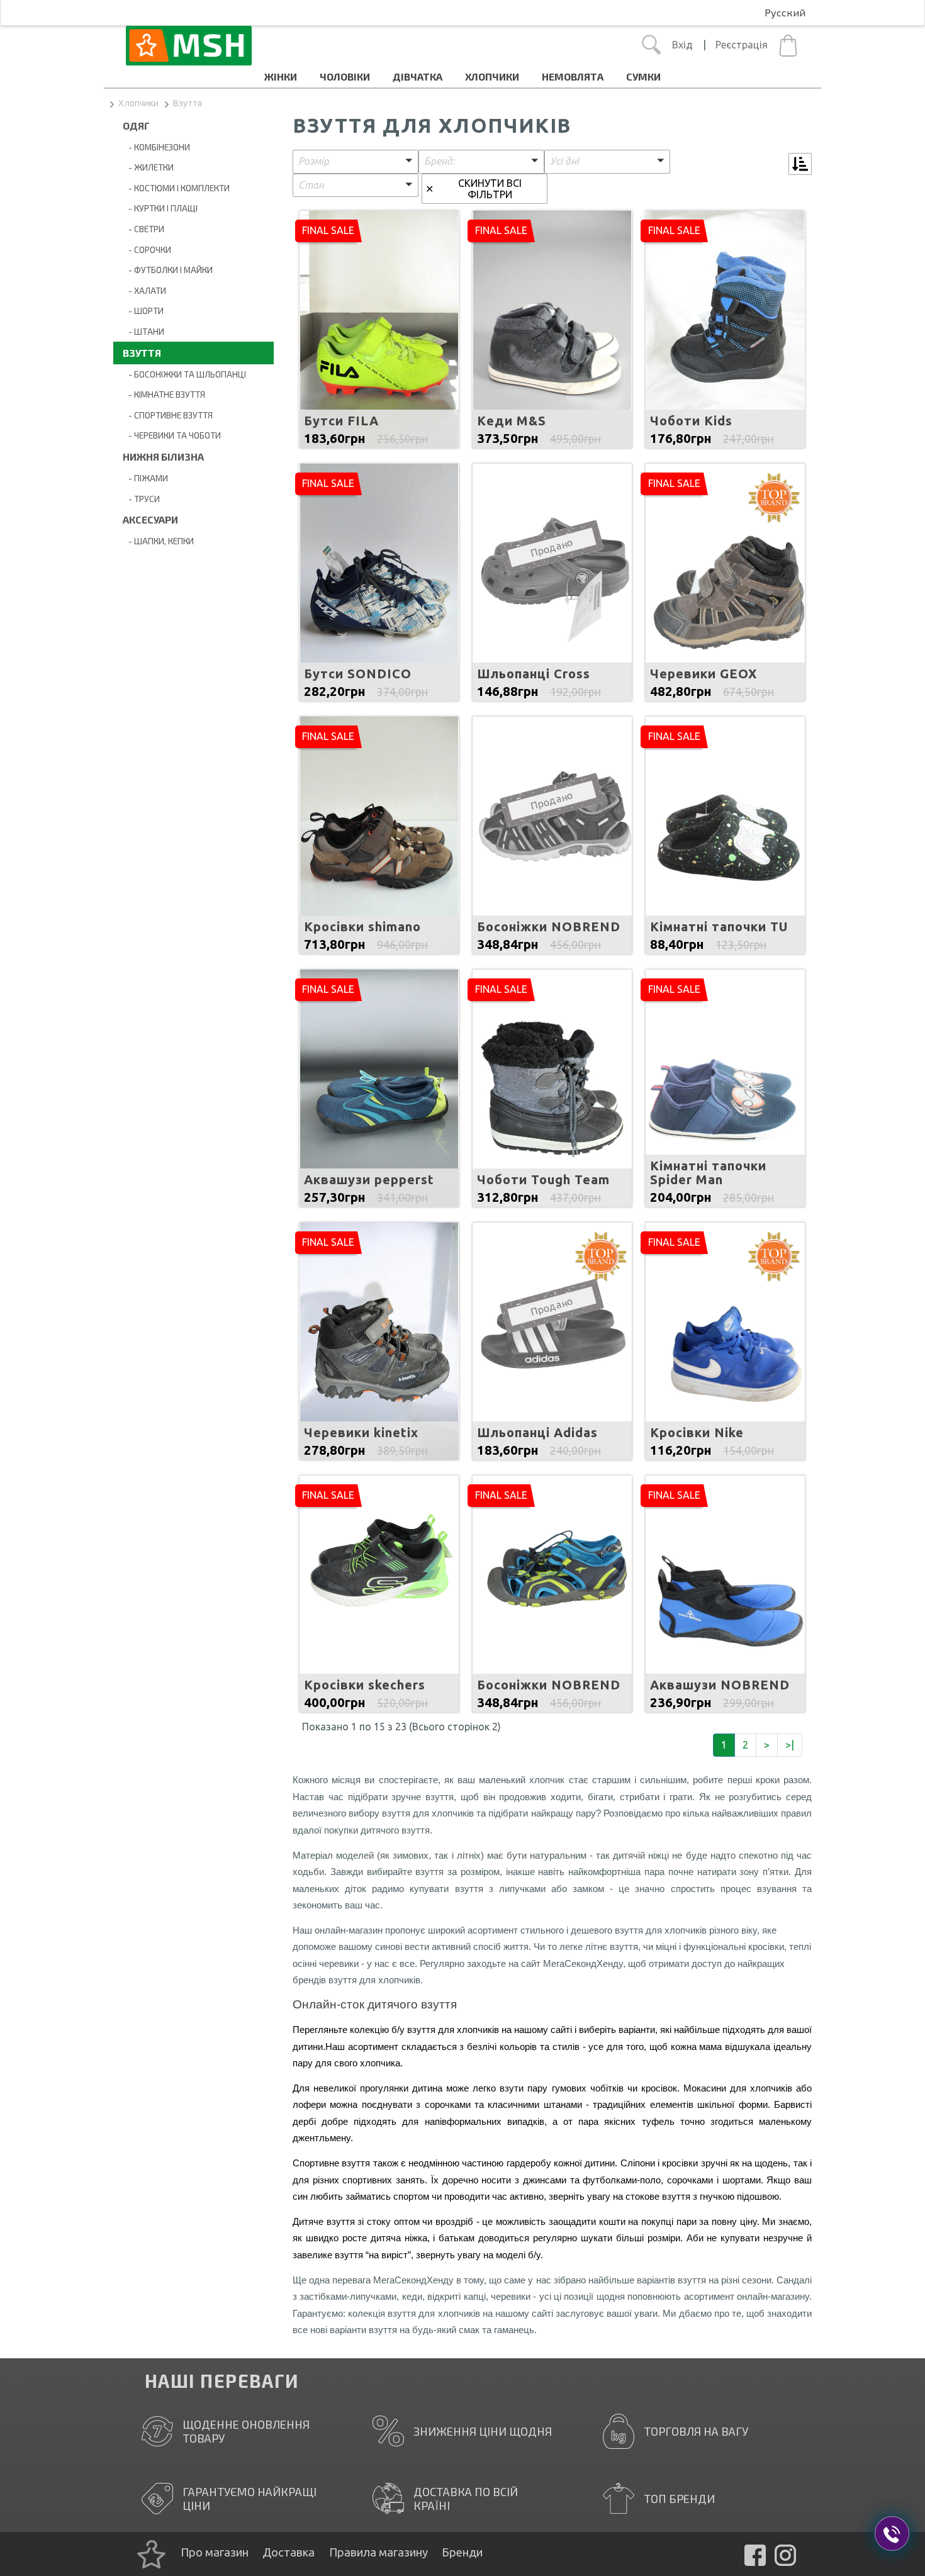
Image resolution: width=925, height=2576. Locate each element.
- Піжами (145, 478)
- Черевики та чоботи (172, 435)
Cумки (643, 76)
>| (790, 1745)
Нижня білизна (163, 456)
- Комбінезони (156, 147)
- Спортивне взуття (168, 415)
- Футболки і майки (168, 270)
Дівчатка (418, 76)
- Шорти (143, 311)
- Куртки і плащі (160, 208)
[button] (356, 162)
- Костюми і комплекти (176, 188)
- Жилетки (148, 167)
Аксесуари (150, 519)
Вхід (682, 45)
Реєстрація (742, 45)
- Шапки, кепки (158, 541)
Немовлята (573, 76)
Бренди (462, 2552)
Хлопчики (492, 76)
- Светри (143, 229)
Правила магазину (378, 2552)
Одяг (136, 126)
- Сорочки (147, 249)
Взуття (188, 103)
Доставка (289, 2552)
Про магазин (215, 2552)
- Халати (144, 290)
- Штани (143, 331)
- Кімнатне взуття (164, 394)
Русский (785, 12)
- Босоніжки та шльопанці (184, 374)
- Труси (141, 499)
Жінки (281, 76)
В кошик (379, 362)
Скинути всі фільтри (490, 189)
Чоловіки (345, 76)
